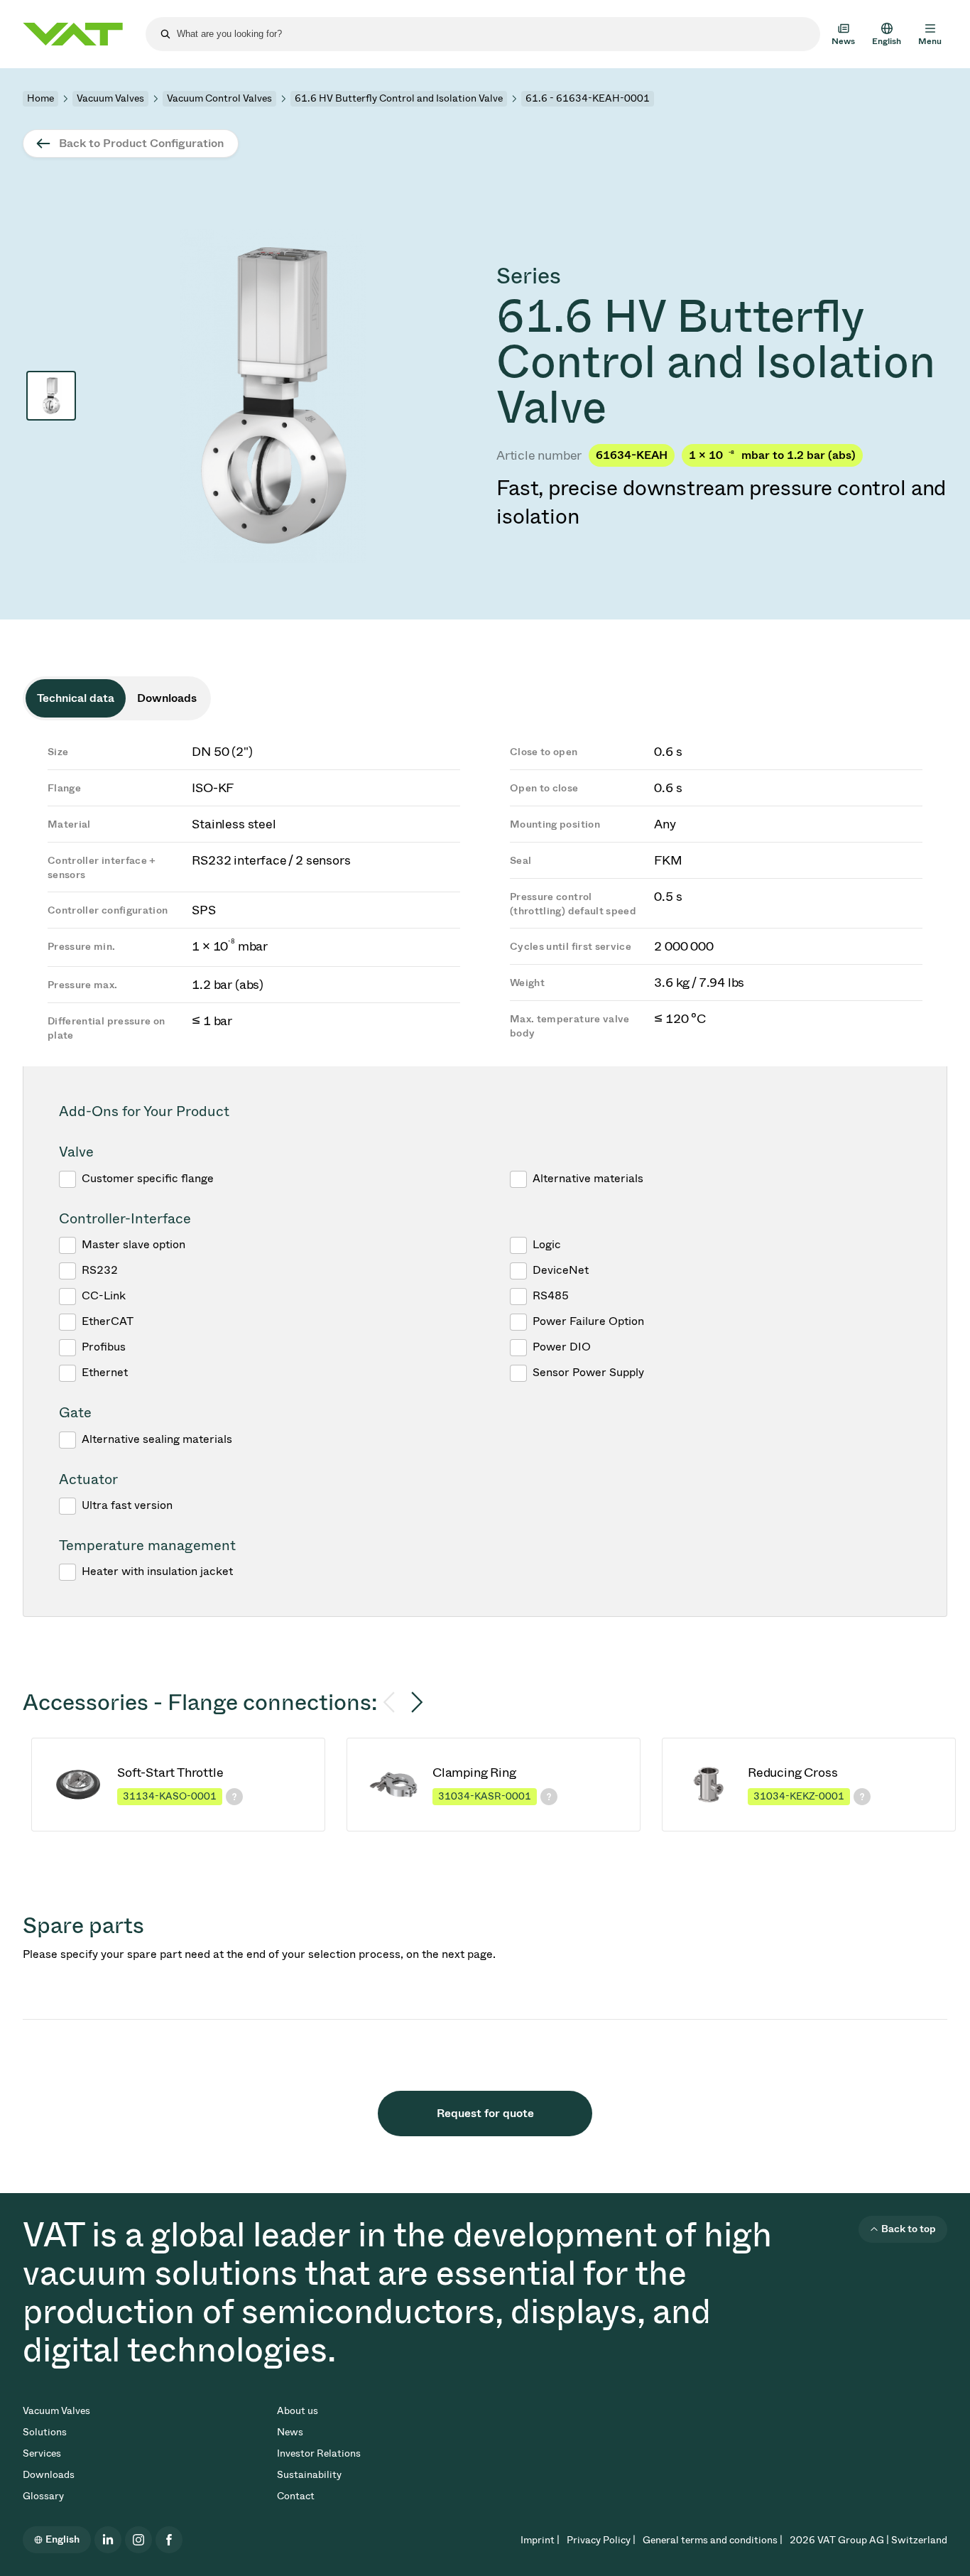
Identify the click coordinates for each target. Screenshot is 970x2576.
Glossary (43, 2496)
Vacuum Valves (110, 98)
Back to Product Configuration (141, 143)
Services (42, 2453)
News (290, 2432)
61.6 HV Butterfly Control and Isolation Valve (399, 98)
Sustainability (309, 2475)
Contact (296, 2496)
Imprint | (540, 2540)
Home (40, 98)
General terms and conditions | (713, 2540)
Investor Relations (319, 2453)
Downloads (49, 2475)
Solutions (45, 2432)
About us (298, 2411)
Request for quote (485, 2113)
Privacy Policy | (601, 2540)
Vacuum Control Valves (219, 98)
